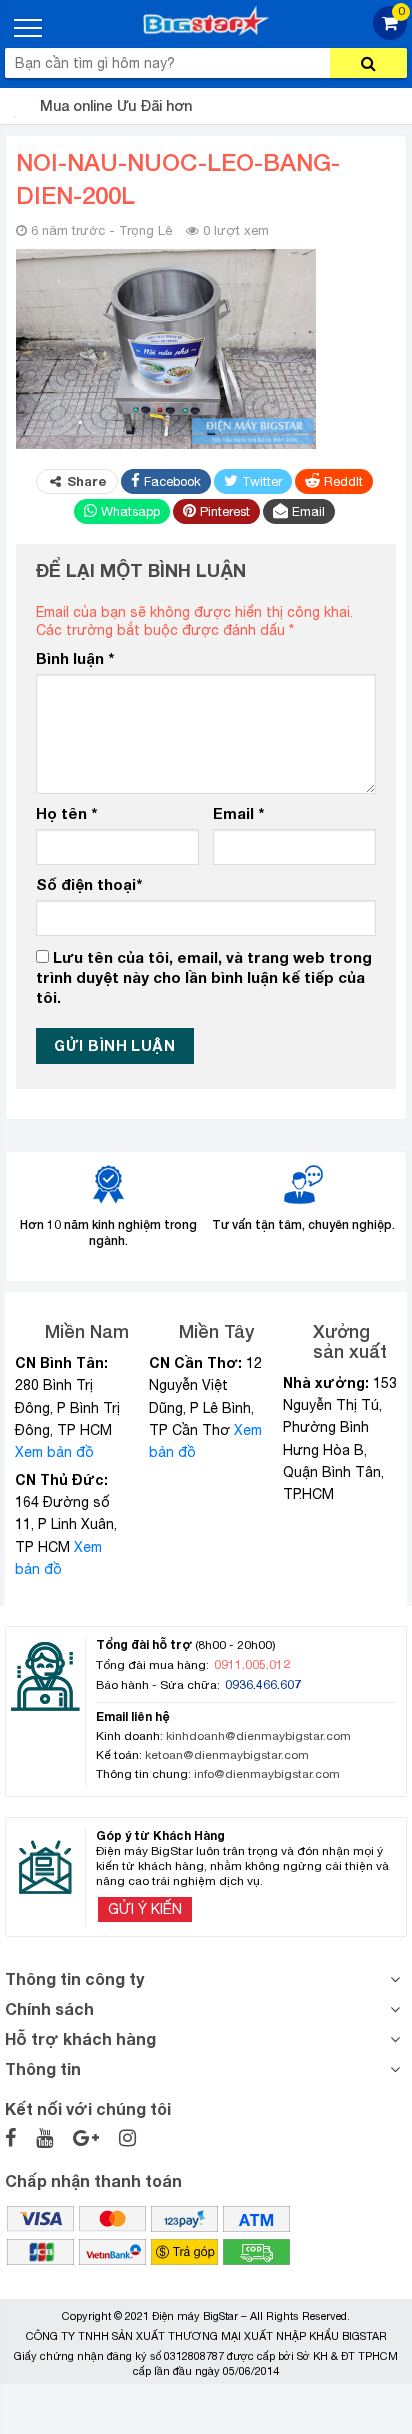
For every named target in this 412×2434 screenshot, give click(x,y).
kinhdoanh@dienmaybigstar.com (258, 1736)
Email (238, 813)
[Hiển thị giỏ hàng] (390, 34)
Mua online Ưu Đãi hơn (116, 105)
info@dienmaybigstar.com (267, 1774)
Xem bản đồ (54, 1452)
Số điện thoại (89, 884)
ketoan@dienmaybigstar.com (227, 1755)
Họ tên (66, 813)
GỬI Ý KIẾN (145, 1909)
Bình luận (75, 658)
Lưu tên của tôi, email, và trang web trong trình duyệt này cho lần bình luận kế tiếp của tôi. (204, 976)
